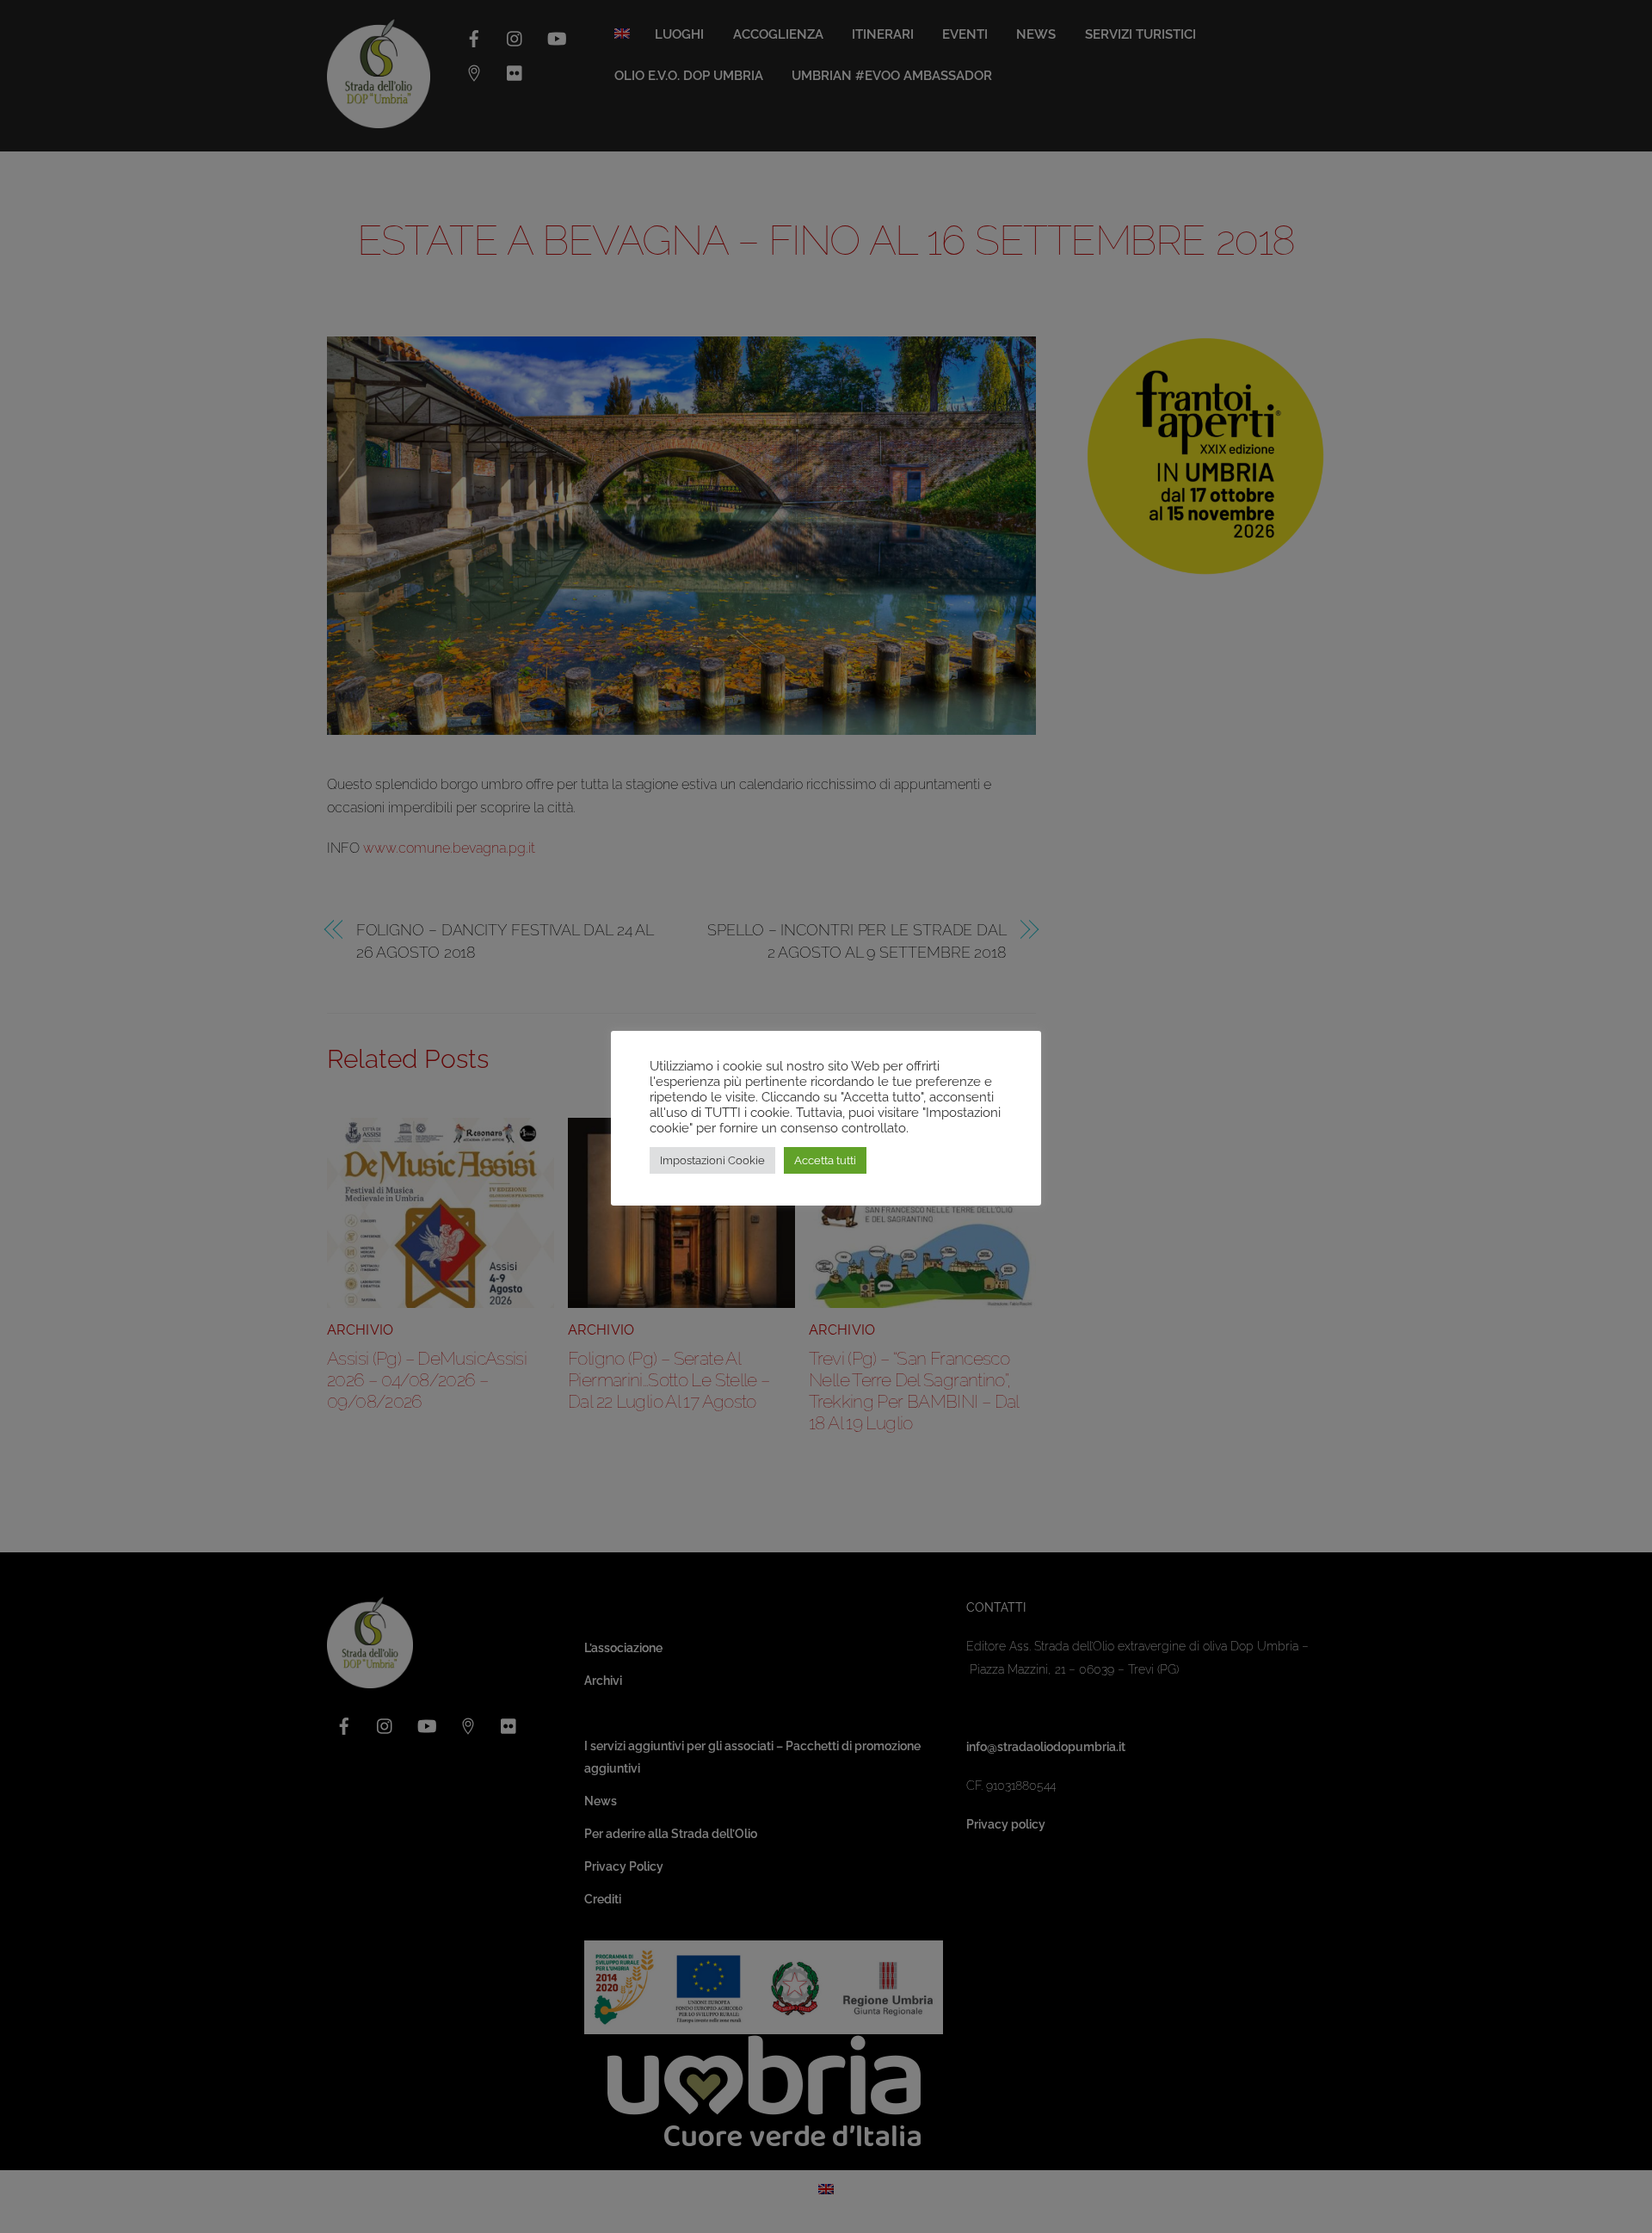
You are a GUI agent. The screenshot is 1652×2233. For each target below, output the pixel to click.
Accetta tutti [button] (825, 1160)
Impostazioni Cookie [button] (712, 1160)
